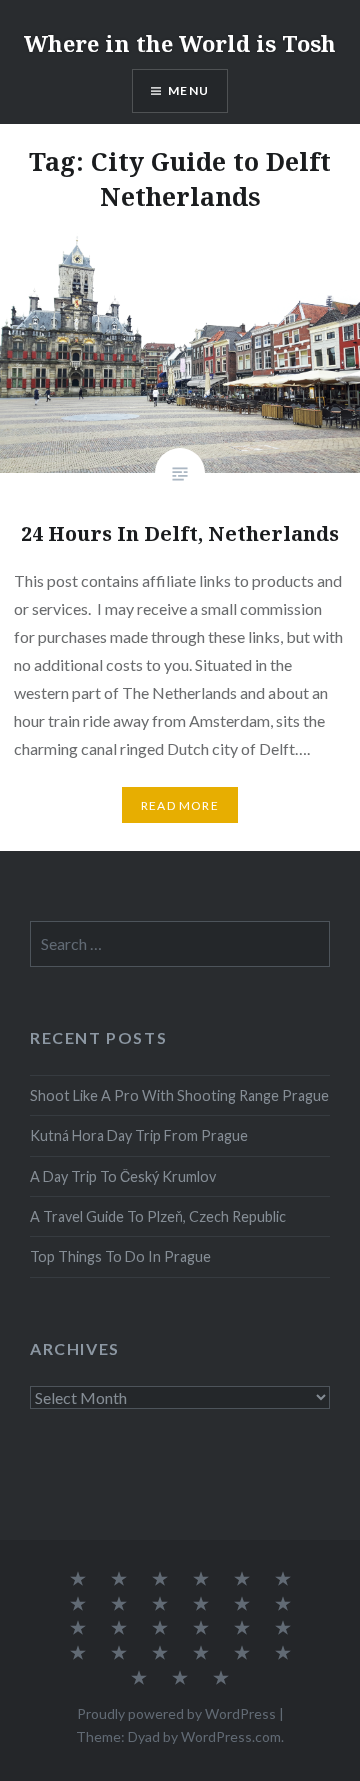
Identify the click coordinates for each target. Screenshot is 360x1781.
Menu (188, 90)
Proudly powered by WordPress (176, 1713)
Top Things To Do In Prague (120, 1256)
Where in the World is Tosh (180, 43)
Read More (180, 805)
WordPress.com (231, 1736)
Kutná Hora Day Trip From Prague (139, 1135)
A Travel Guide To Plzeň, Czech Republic (158, 1216)
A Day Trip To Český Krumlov (123, 1176)
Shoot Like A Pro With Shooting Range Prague (179, 1095)
